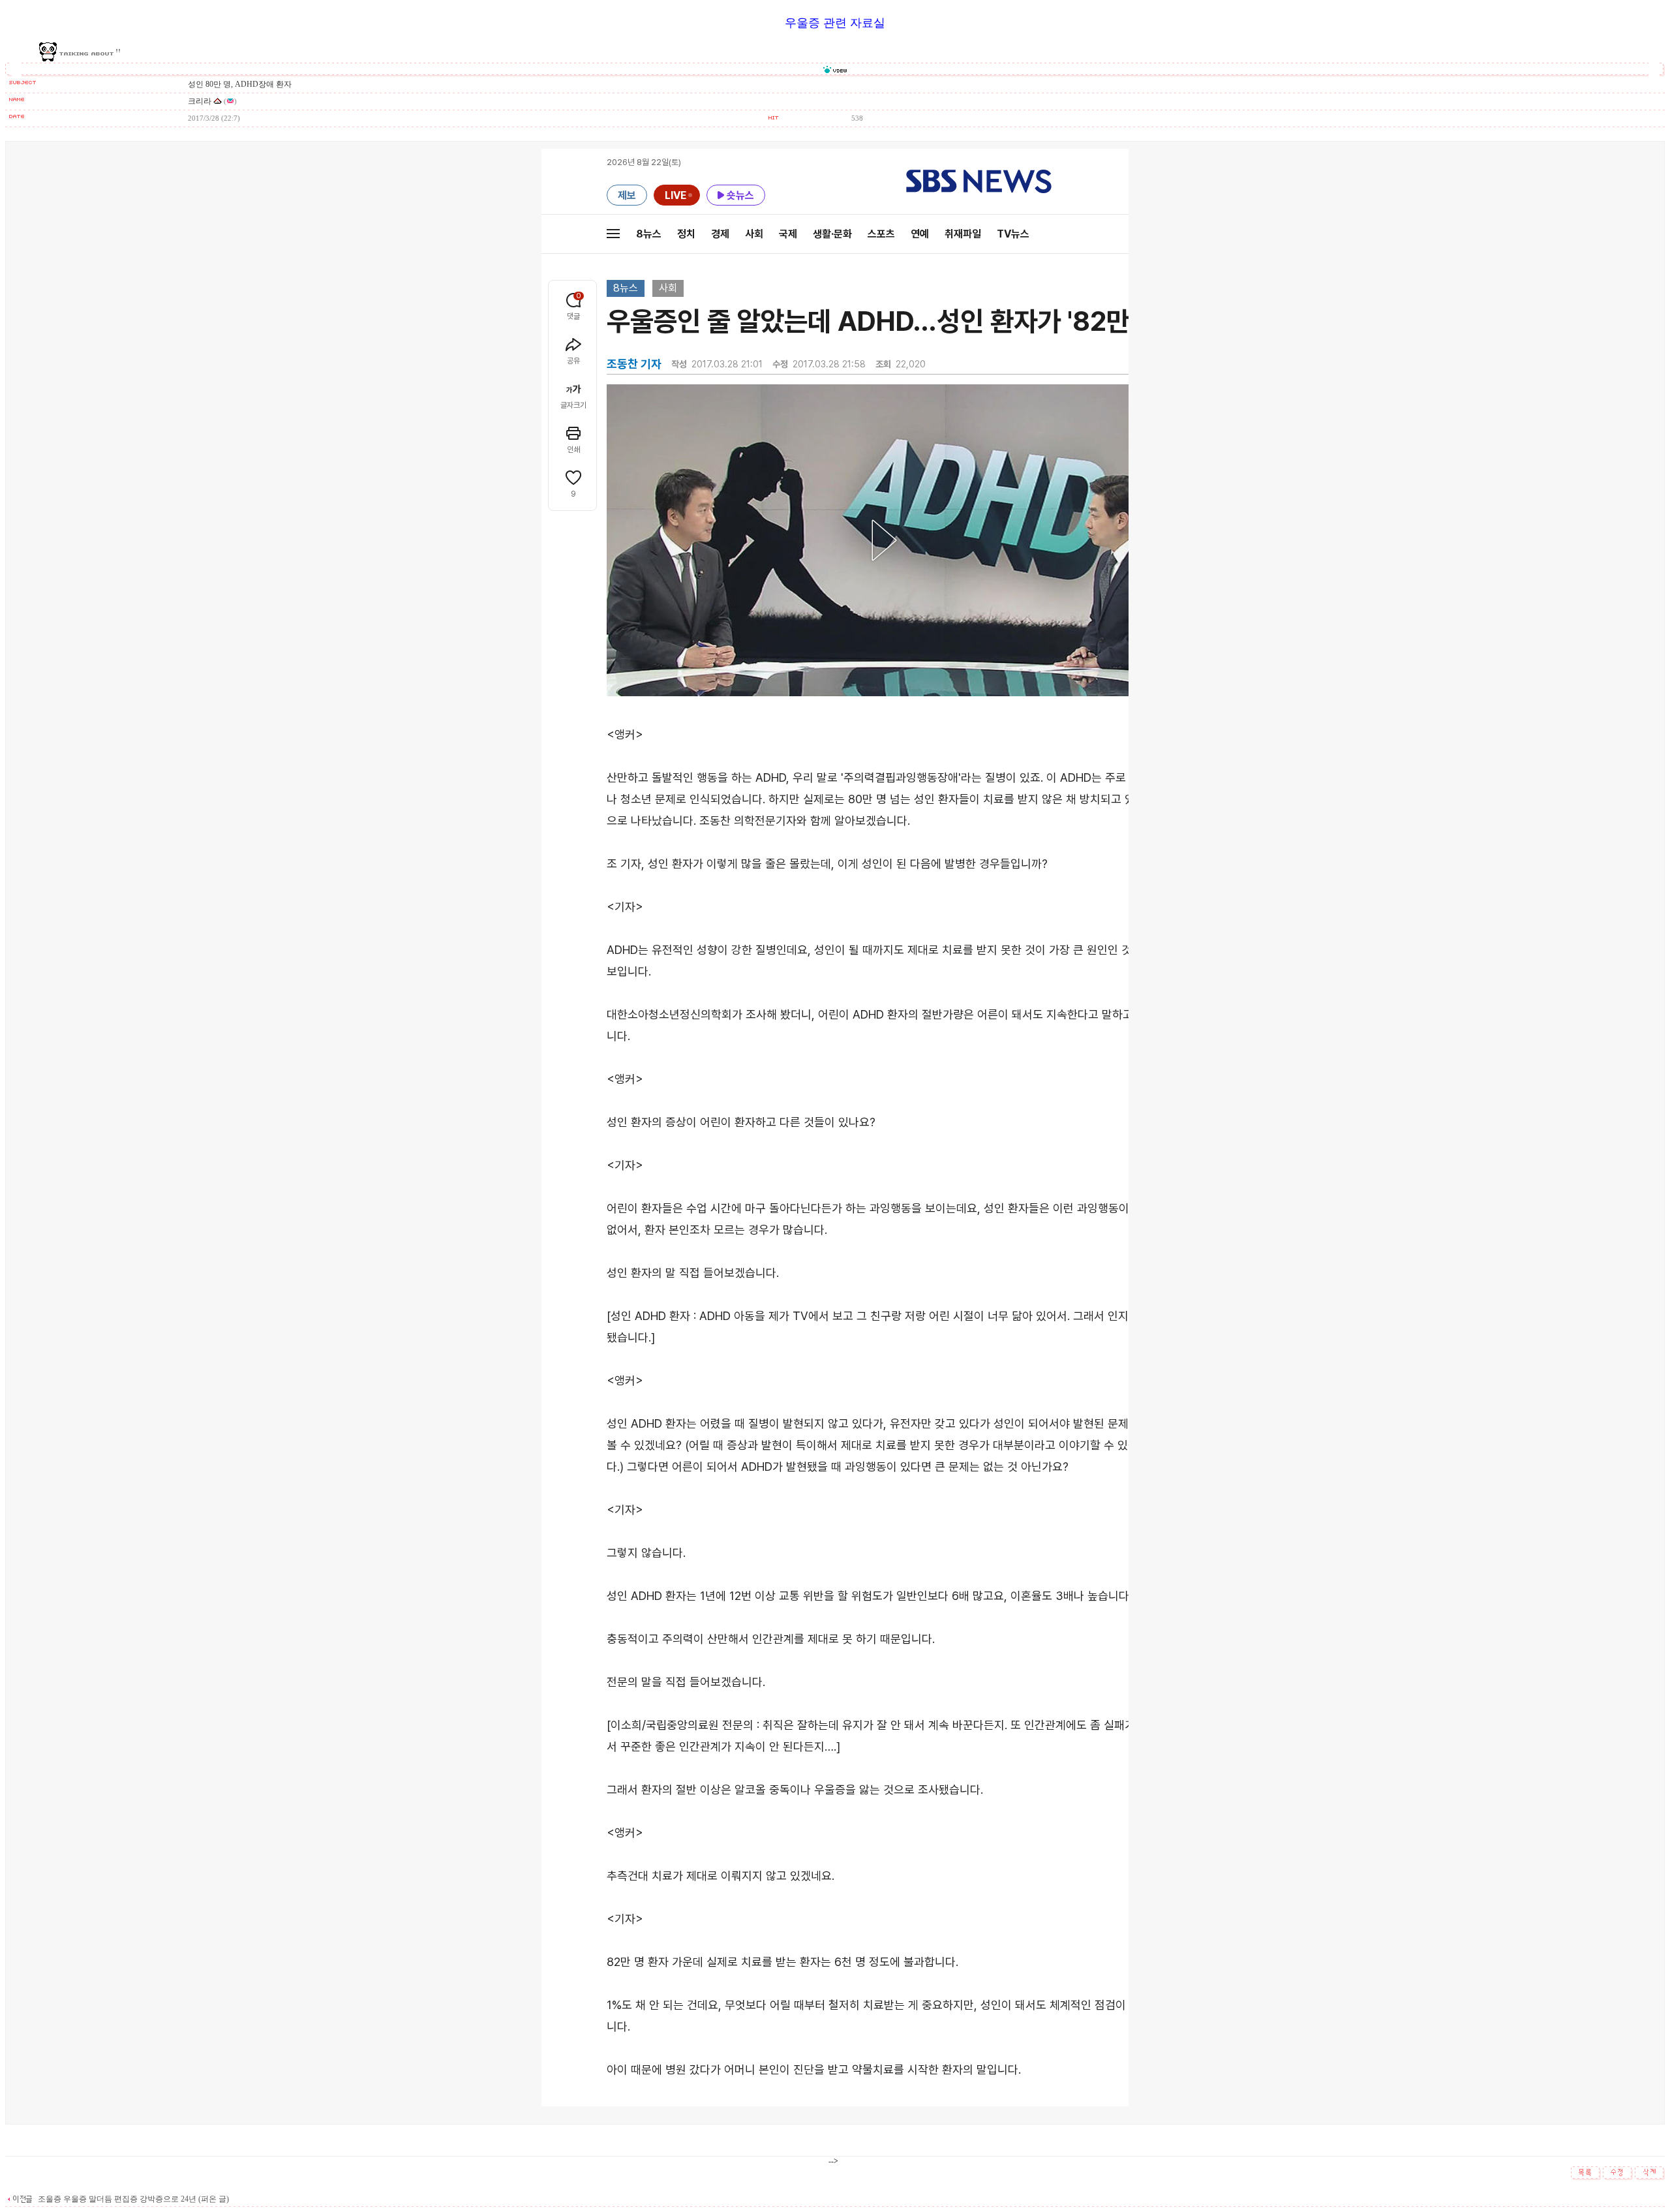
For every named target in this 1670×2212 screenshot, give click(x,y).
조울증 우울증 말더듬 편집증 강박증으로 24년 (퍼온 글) (132, 2199)
